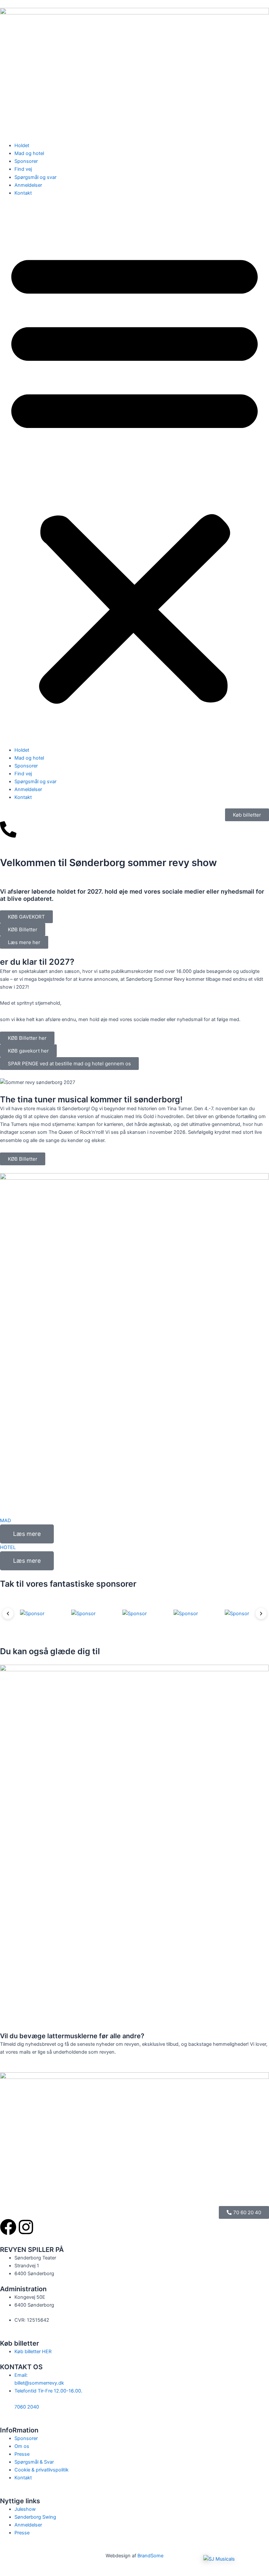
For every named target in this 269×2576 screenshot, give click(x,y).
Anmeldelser (28, 185)
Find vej (23, 169)
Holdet (22, 145)
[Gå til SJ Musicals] (233, 2559)
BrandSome (150, 2556)
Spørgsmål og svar (35, 177)
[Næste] (261, 1614)
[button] (134, 475)
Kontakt (23, 193)
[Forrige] (8, 1614)
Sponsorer (26, 161)
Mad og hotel (29, 153)
